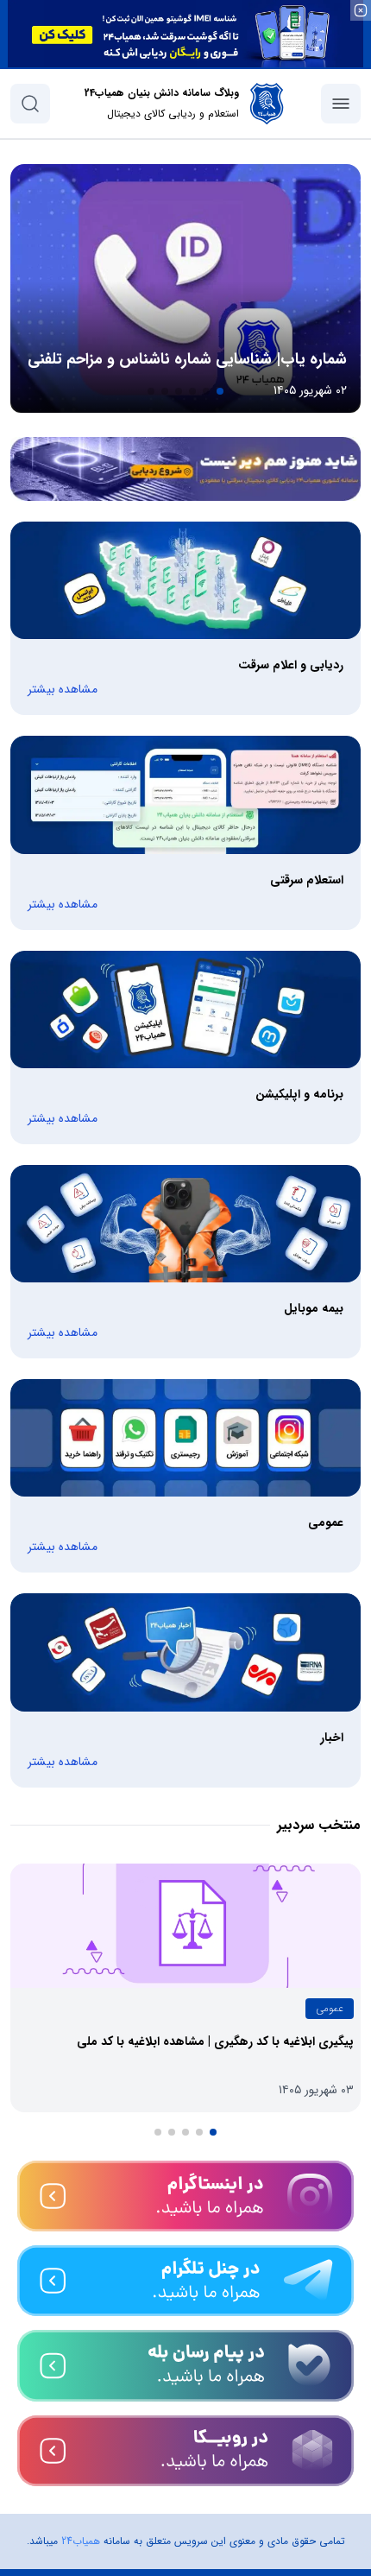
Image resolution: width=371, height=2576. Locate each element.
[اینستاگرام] (185, 2196)
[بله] (185, 2365)
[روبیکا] (185, 2451)
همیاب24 (81, 2541)
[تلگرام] (185, 2281)
